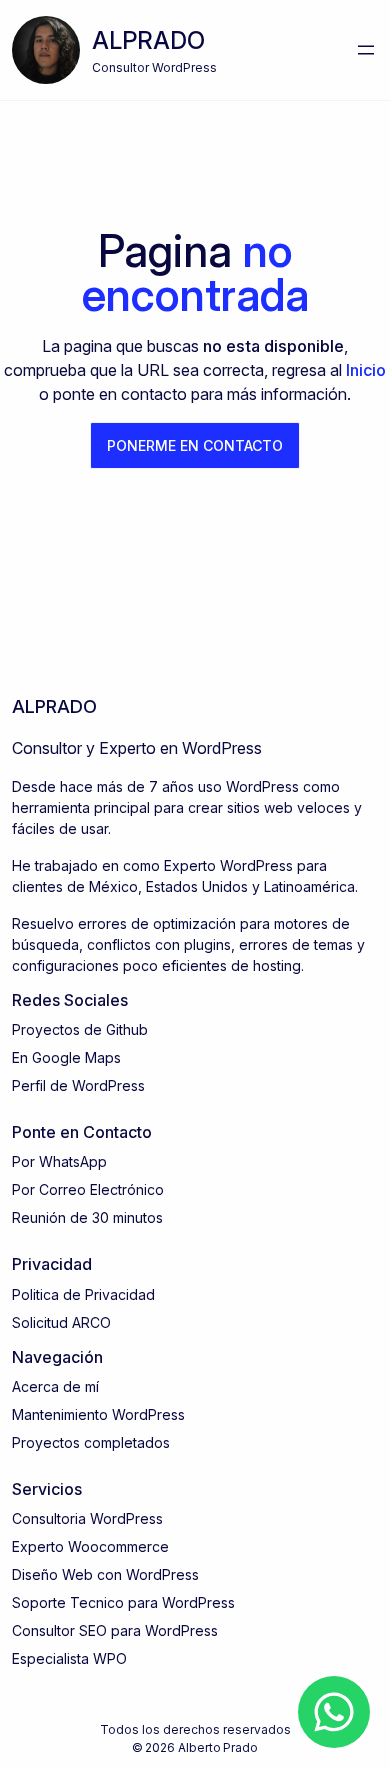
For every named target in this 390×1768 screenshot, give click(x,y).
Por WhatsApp (59, 1161)
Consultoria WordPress (87, 1518)
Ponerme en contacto (195, 445)
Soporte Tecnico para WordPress (123, 1602)
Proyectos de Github (80, 1029)
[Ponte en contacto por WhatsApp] (334, 1712)
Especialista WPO (69, 1658)
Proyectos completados (91, 1442)
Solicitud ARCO (61, 1322)
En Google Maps (66, 1057)
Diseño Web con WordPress (105, 1574)
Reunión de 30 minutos (87, 1217)
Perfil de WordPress (78, 1085)
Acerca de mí (55, 1386)
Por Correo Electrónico (88, 1189)
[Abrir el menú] (366, 50)
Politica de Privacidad (83, 1294)
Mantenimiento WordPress (98, 1414)
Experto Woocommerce (90, 1546)
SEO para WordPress (148, 1630)
